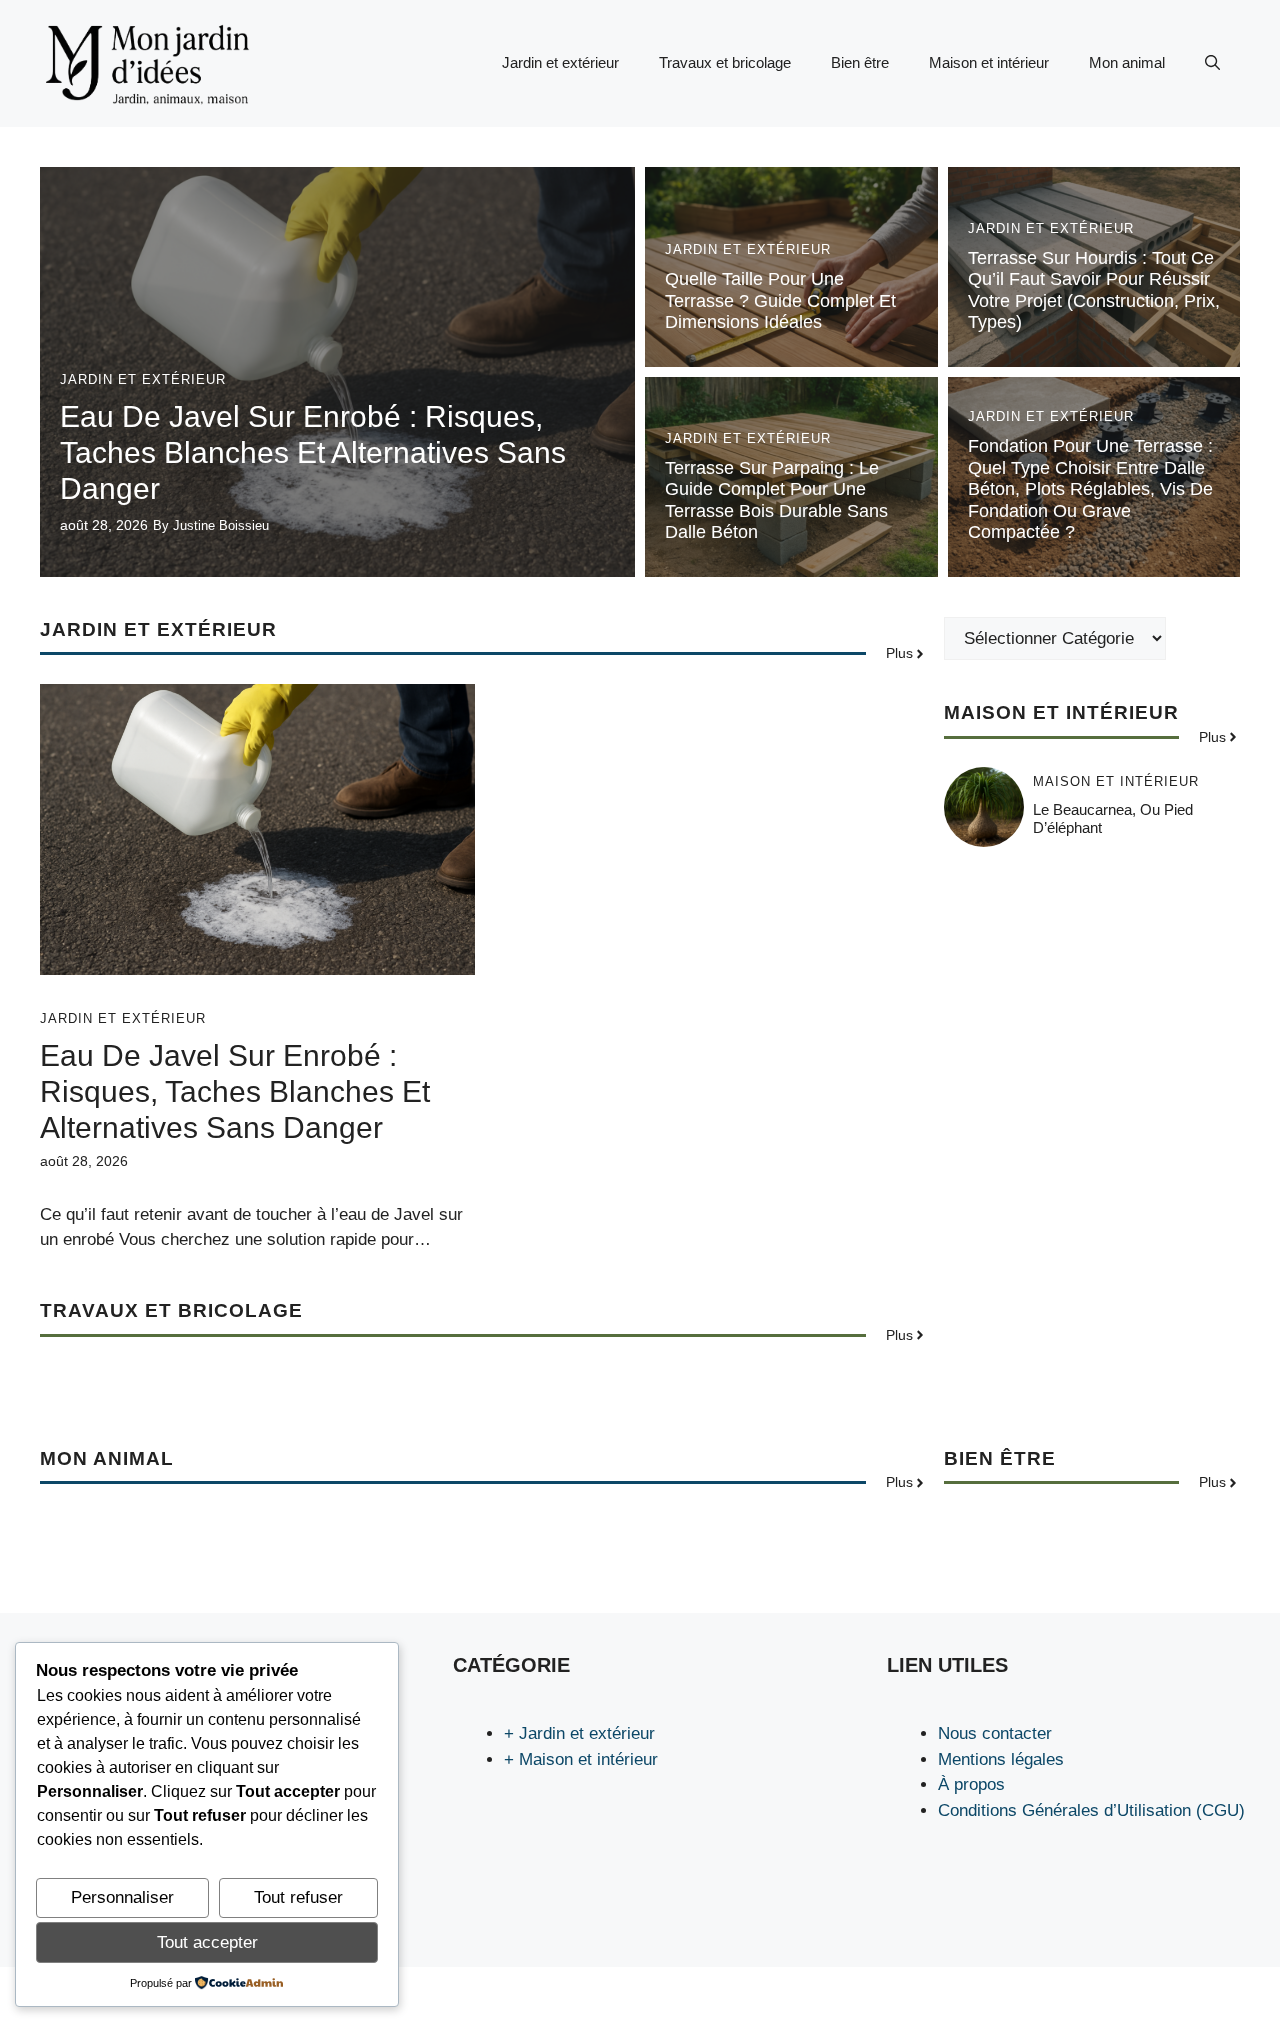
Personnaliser (122, 1897)
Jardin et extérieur (560, 62)
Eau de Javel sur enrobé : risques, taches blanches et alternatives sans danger (313, 452)
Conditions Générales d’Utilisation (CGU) (1091, 1810)
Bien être (860, 62)
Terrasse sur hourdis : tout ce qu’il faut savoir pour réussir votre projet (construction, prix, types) (1094, 290)
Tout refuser (298, 1897)
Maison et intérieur (989, 62)
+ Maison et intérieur (581, 1759)
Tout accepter (207, 1942)
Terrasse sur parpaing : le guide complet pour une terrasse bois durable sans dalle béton (776, 500)
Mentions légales (1001, 1759)
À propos (971, 1784)
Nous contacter (995, 1733)
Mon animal (1127, 62)
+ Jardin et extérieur (579, 1733)
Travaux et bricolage (725, 62)
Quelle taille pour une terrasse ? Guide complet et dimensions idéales (780, 300)
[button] (1212, 63)
